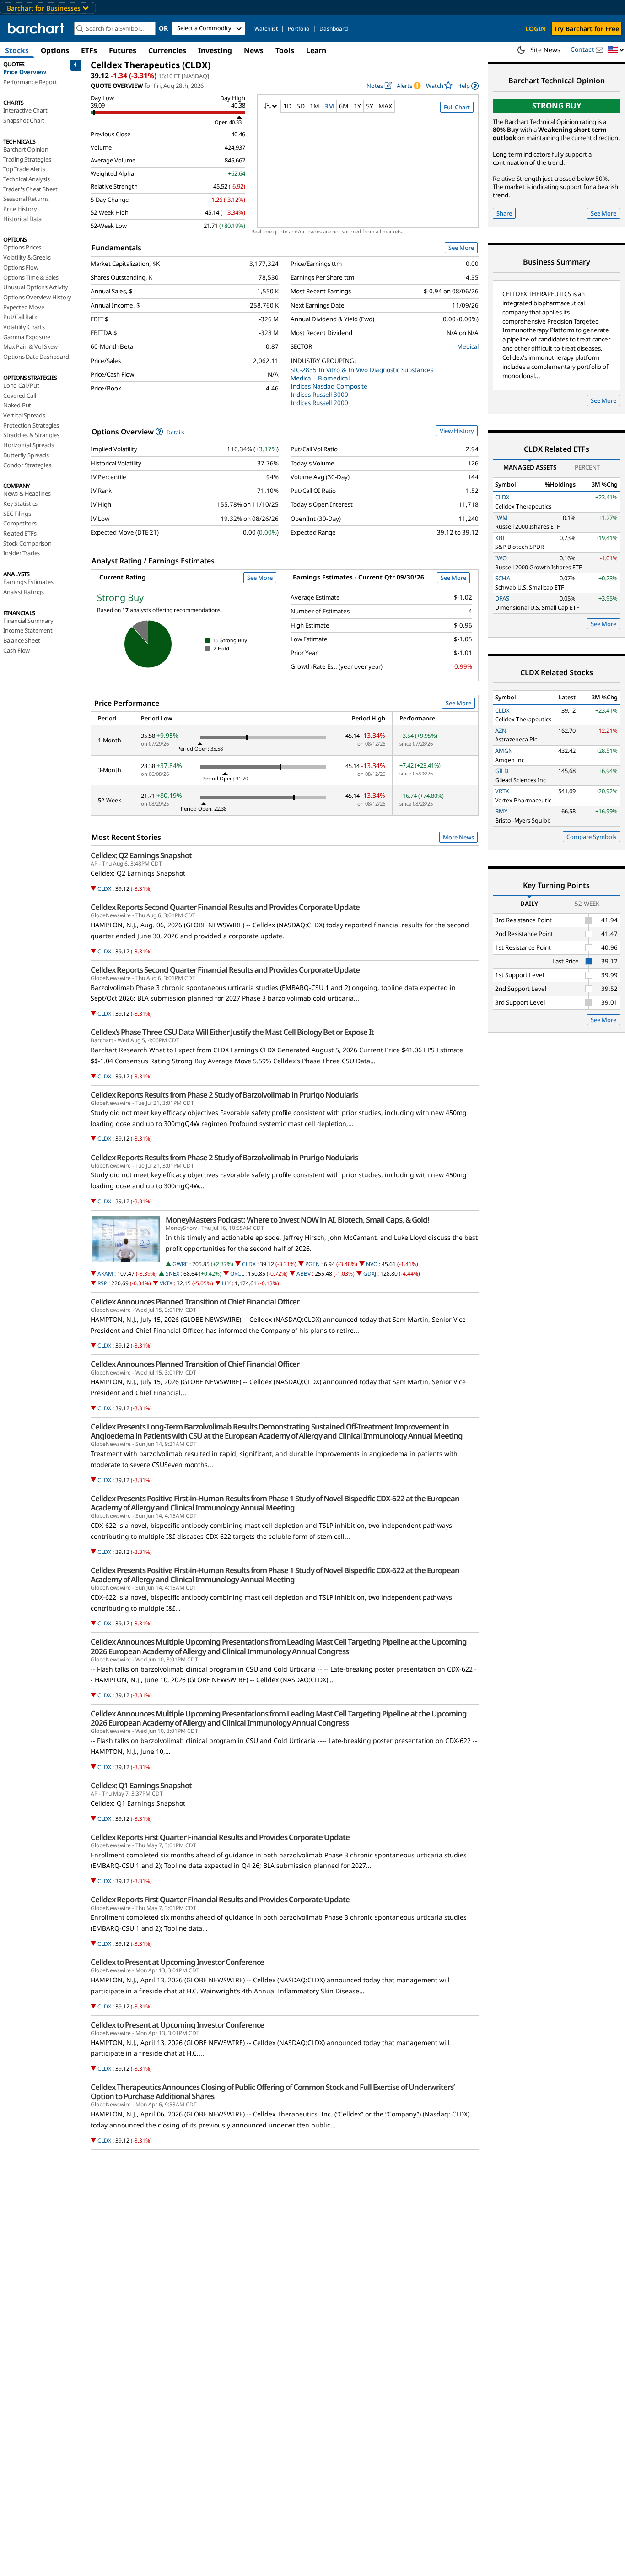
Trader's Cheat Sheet (30, 189)
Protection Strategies (31, 425)
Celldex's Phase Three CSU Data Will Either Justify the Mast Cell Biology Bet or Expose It (232, 1032)
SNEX (172, 1274)
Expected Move (24, 307)
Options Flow (21, 267)
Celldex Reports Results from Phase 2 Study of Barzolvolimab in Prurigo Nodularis (224, 1095)
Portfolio (299, 29)
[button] (616, 50)
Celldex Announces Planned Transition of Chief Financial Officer (195, 1302)
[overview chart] (368, 168)
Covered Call (20, 395)
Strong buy (557, 106)
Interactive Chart (25, 110)
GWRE (180, 1264)
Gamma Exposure (27, 337)
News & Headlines (27, 493)
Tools (285, 50)
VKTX (166, 1283)
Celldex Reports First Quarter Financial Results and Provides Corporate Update (220, 1837)
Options (55, 50)
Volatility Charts (24, 327)
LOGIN (536, 29)
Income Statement (28, 630)
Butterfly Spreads (26, 455)
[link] (468, 86)
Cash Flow (16, 650)
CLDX (104, 889)
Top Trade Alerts (24, 169)
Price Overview (25, 72)
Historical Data (22, 219)
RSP (102, 1283)
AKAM (105, 1274)
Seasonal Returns (26, 199)
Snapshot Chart (24, 120)
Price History (20, 209)
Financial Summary (28, 621)
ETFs (89, 50)
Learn (316, 50)
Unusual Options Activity (36, 287)
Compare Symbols (591, 837)
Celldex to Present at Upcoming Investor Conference (177, 1962)
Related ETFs (20, 533)
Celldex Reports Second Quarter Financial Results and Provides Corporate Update (225, 907)
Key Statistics (20, 503)
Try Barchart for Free (587, 29)
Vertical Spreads (24, 415)
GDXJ (370, 1274)
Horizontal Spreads (28, 445)
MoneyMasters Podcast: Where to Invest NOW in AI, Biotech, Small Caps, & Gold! (297, 1220)
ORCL (237, 1274)
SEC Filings (17, 514)
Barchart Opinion (26, 149)
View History (457, 431)
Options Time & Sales (31, 277)
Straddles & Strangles (31, 435)
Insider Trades (22, 553)
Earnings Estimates (28, 582)
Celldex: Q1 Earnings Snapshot (141, 1786)
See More (461, 248)
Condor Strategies (27, 465)
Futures (123, 50)
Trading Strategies (27, 159)
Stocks (17, 50)
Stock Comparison (27, 543)
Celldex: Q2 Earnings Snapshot (141, 855)
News (254, 50)
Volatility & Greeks (27, 257)
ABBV (304, 1274)
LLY (226, 1283)
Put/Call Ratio (21, 317)
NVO (372, 1264)
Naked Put (17, 405)
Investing (215, 50)
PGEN (312, 1264)
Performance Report (30, 82)
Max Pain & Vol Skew (30, 346)
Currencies (167, 50)
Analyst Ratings (24, 592)
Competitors (20, 523)
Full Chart (457, 107)
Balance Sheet (22, 640)
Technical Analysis (26, 179)
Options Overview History (37, 297)
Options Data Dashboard (36, 357)
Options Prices (22, 247)
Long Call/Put (21, 385)
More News (458, 837)
